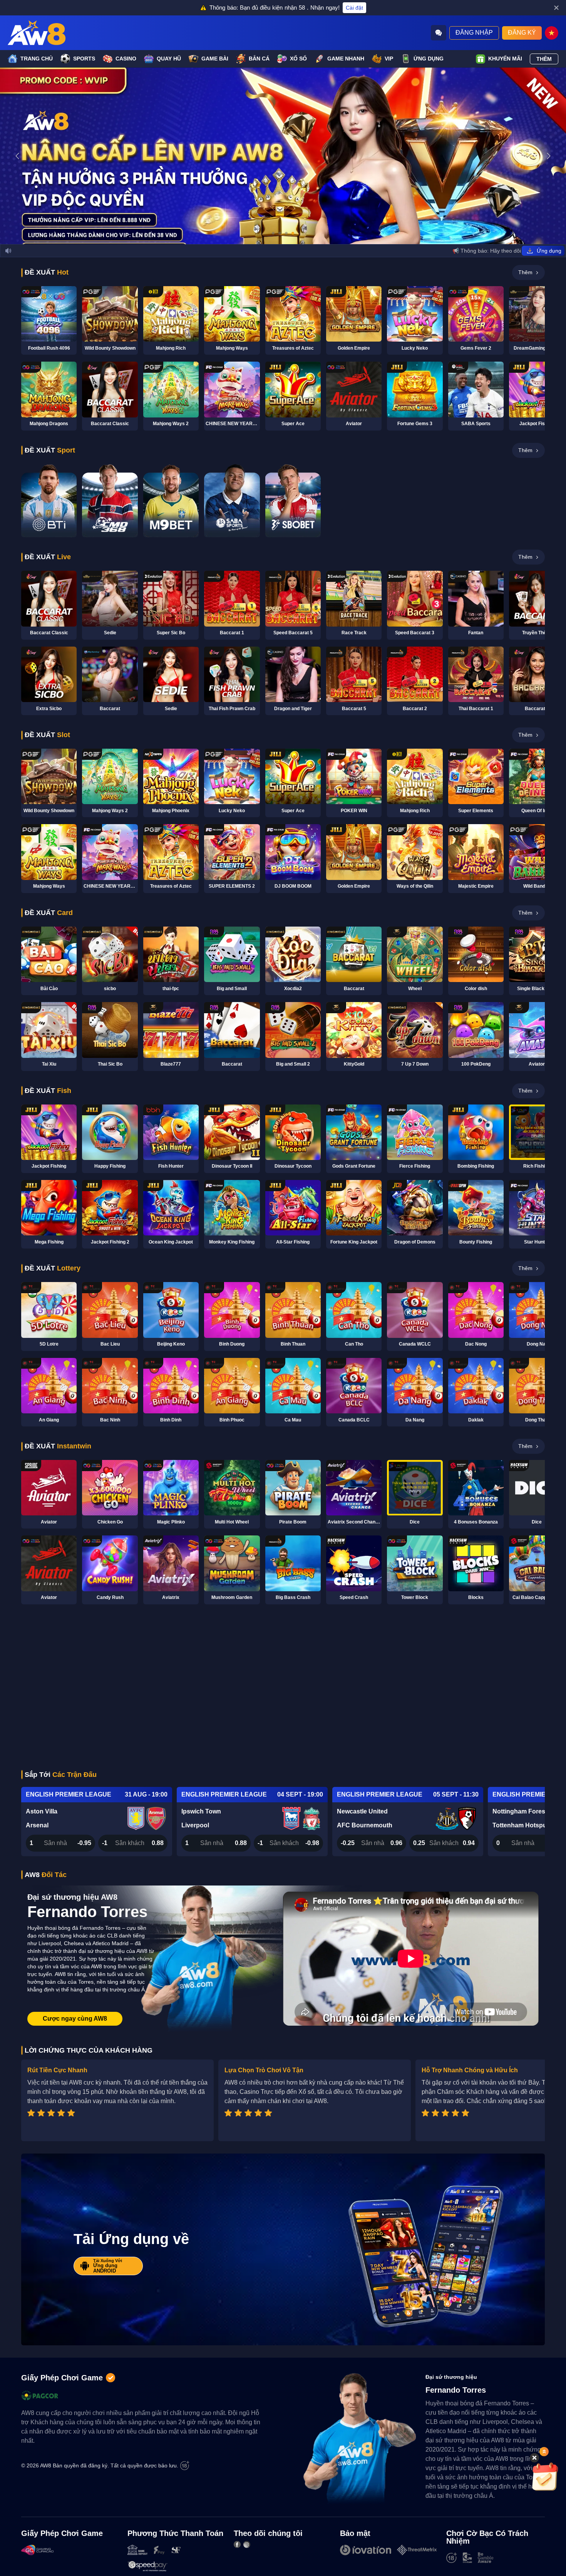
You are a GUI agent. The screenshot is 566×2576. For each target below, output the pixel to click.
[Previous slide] (17, 156)
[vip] (545, 2477)
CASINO (126, 59)
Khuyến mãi (505, 59)
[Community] (439, 33)
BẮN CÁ (259, 59)
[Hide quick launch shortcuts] (534, 2458)
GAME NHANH (346, 59)
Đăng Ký (522, 33)
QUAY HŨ (169, 59)
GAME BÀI (215, 59)
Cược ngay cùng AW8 (75, 2019)
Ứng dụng (429, 59)
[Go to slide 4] (293, 233)
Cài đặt (354, 8)
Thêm (544, 59)
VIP (389, 59)
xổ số (298, 59)
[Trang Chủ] (37, 33)
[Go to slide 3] (286, 233)
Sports (84, 59)
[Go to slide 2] (280, 233)
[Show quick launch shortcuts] (544, 2452)
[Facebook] (237, 2544)
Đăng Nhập (474, 33)
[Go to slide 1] (273, 233)
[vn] (552, 33)
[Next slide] (549, 156)
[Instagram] (247, 2544)
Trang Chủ (37, 59)
